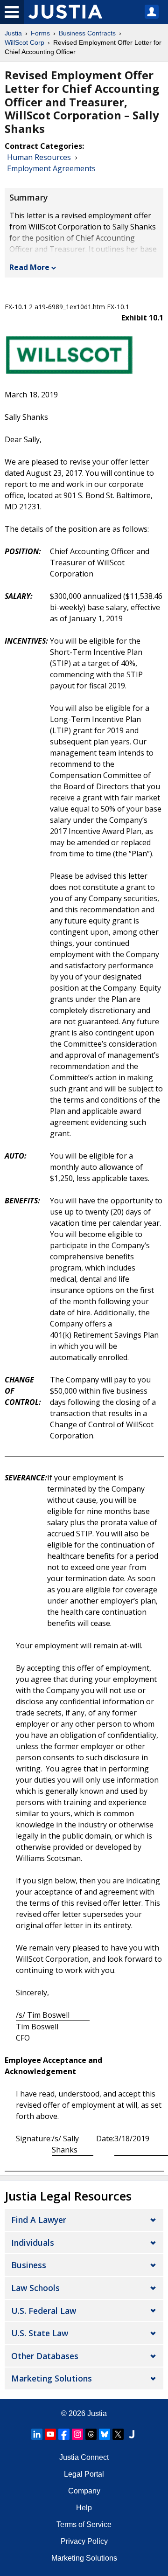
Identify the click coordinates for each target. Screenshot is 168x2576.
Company (84, 2491)
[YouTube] (50, 2434)
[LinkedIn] (37, 2434)
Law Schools (35, 2288)
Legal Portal (84, 2474)
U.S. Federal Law (44, 2311)
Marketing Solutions (52, 2378)
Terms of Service (84, 2524)
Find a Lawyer (39, 2220)
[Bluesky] (105, 2434)
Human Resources (39, 157)
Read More (29, 267)
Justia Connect (84, 2457)
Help (84, 2508)
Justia (13, 33)
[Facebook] (64, 2434)
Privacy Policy (84, 2541)
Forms (40, 33)
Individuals (33, 2243)
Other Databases (45, 2356)
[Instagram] (77, 2434)
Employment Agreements (51, 168)
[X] (118, 2434)
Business (29, 2265)
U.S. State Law (40, 2333)
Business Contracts (87, 33)
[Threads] (91, 2434)
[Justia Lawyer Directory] (132, 2434)
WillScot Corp (24, 42)
